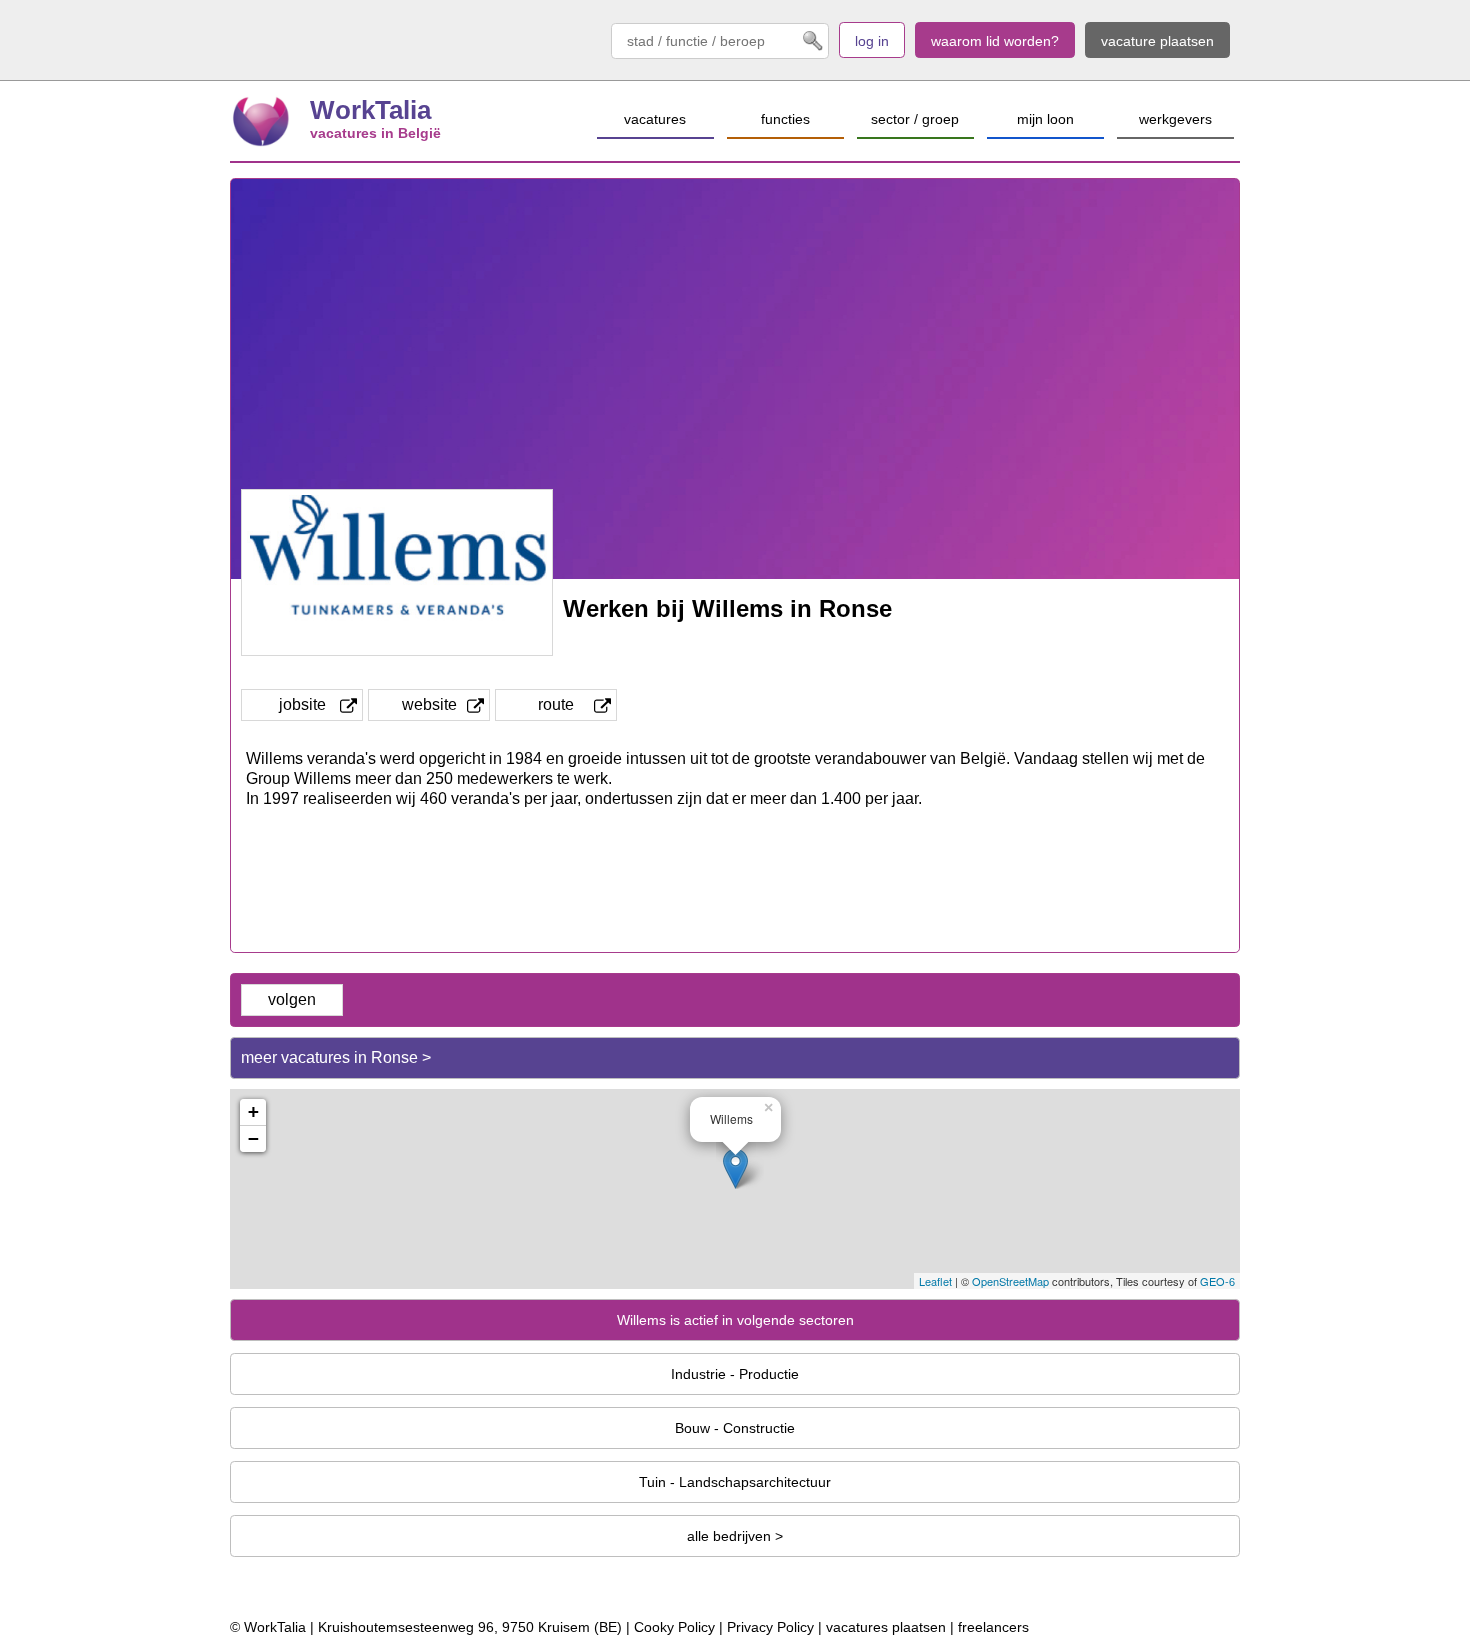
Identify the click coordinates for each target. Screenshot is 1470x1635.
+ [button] (253, 1111)
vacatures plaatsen (886, 1627)
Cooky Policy (674, 1627)
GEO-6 (1217, 1281)
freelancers (993, 1627)
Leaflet (935, 1281)
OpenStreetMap (1010, 1281)
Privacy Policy (770, 1627)
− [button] (253, 1138)
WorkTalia (370, 110)
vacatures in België (375, 133)
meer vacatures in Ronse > (336, 1057)
